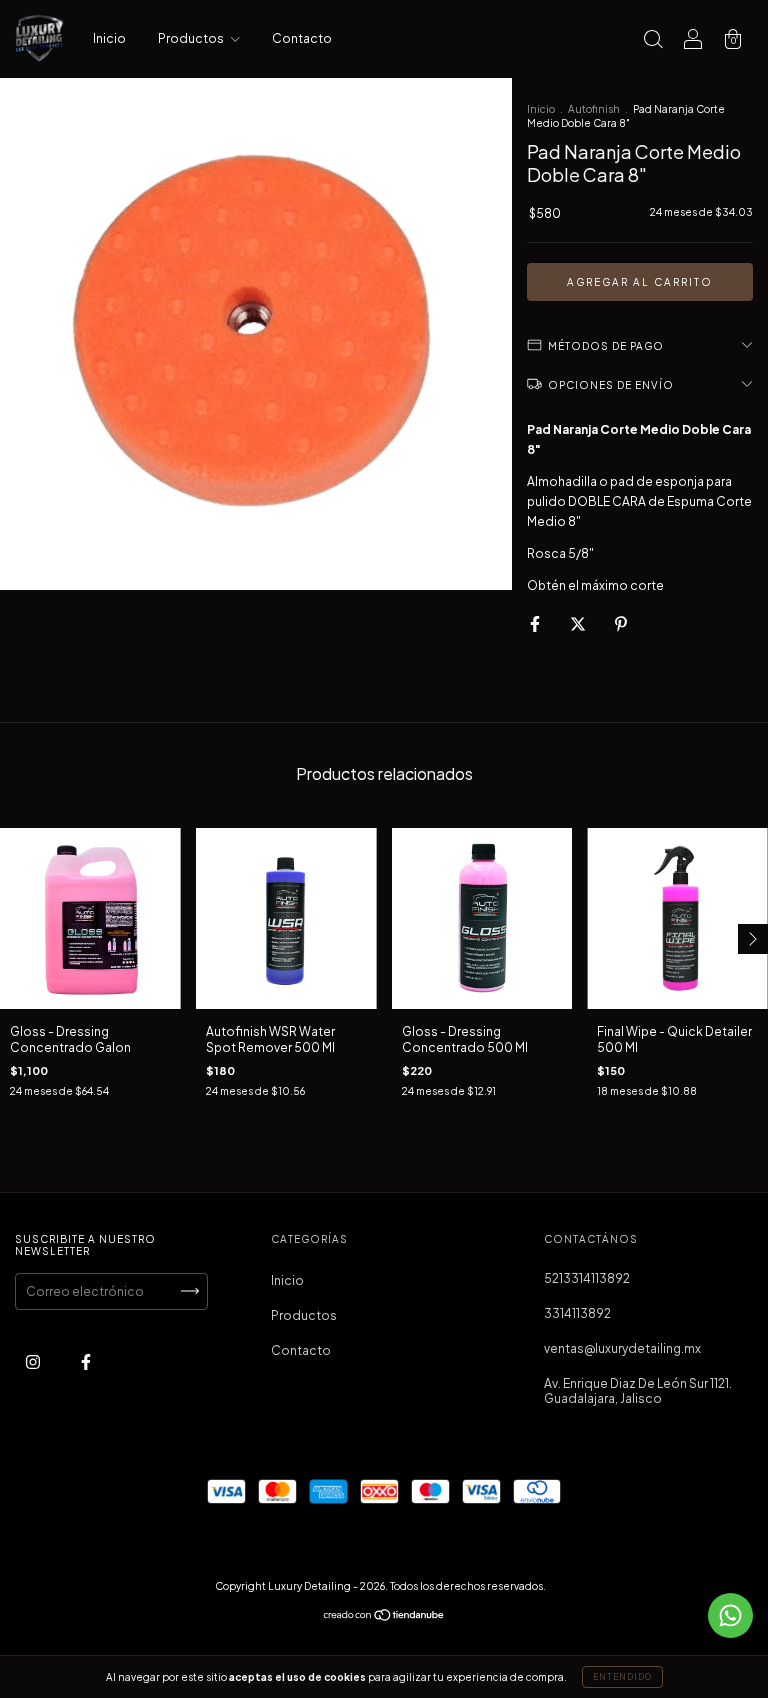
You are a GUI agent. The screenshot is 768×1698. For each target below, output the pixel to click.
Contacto (302, 38)
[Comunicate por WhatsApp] (730, 1615)
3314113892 (577, 1313)
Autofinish (594, 109)
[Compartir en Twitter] (579, 623)
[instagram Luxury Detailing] (34, 1361)
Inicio (109, 38)
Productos (192, 38)
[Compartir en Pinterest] (621, 623)
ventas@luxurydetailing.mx (622, 1348)
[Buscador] (653, 41)
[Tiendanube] (384, 1617)
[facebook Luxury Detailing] (86, 1361)
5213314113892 (587, 1278)
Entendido (622, 1677)
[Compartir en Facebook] (536, 623)
